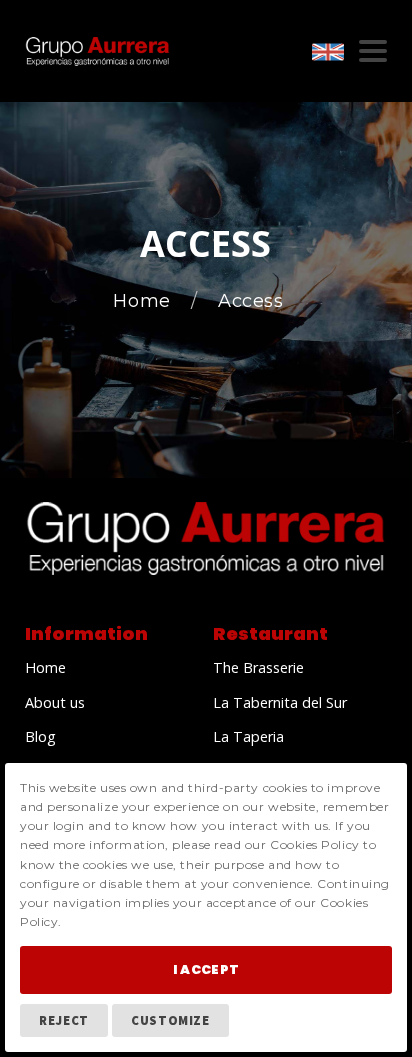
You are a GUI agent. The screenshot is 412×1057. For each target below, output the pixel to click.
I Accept (206, 969)
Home (144, 301)
